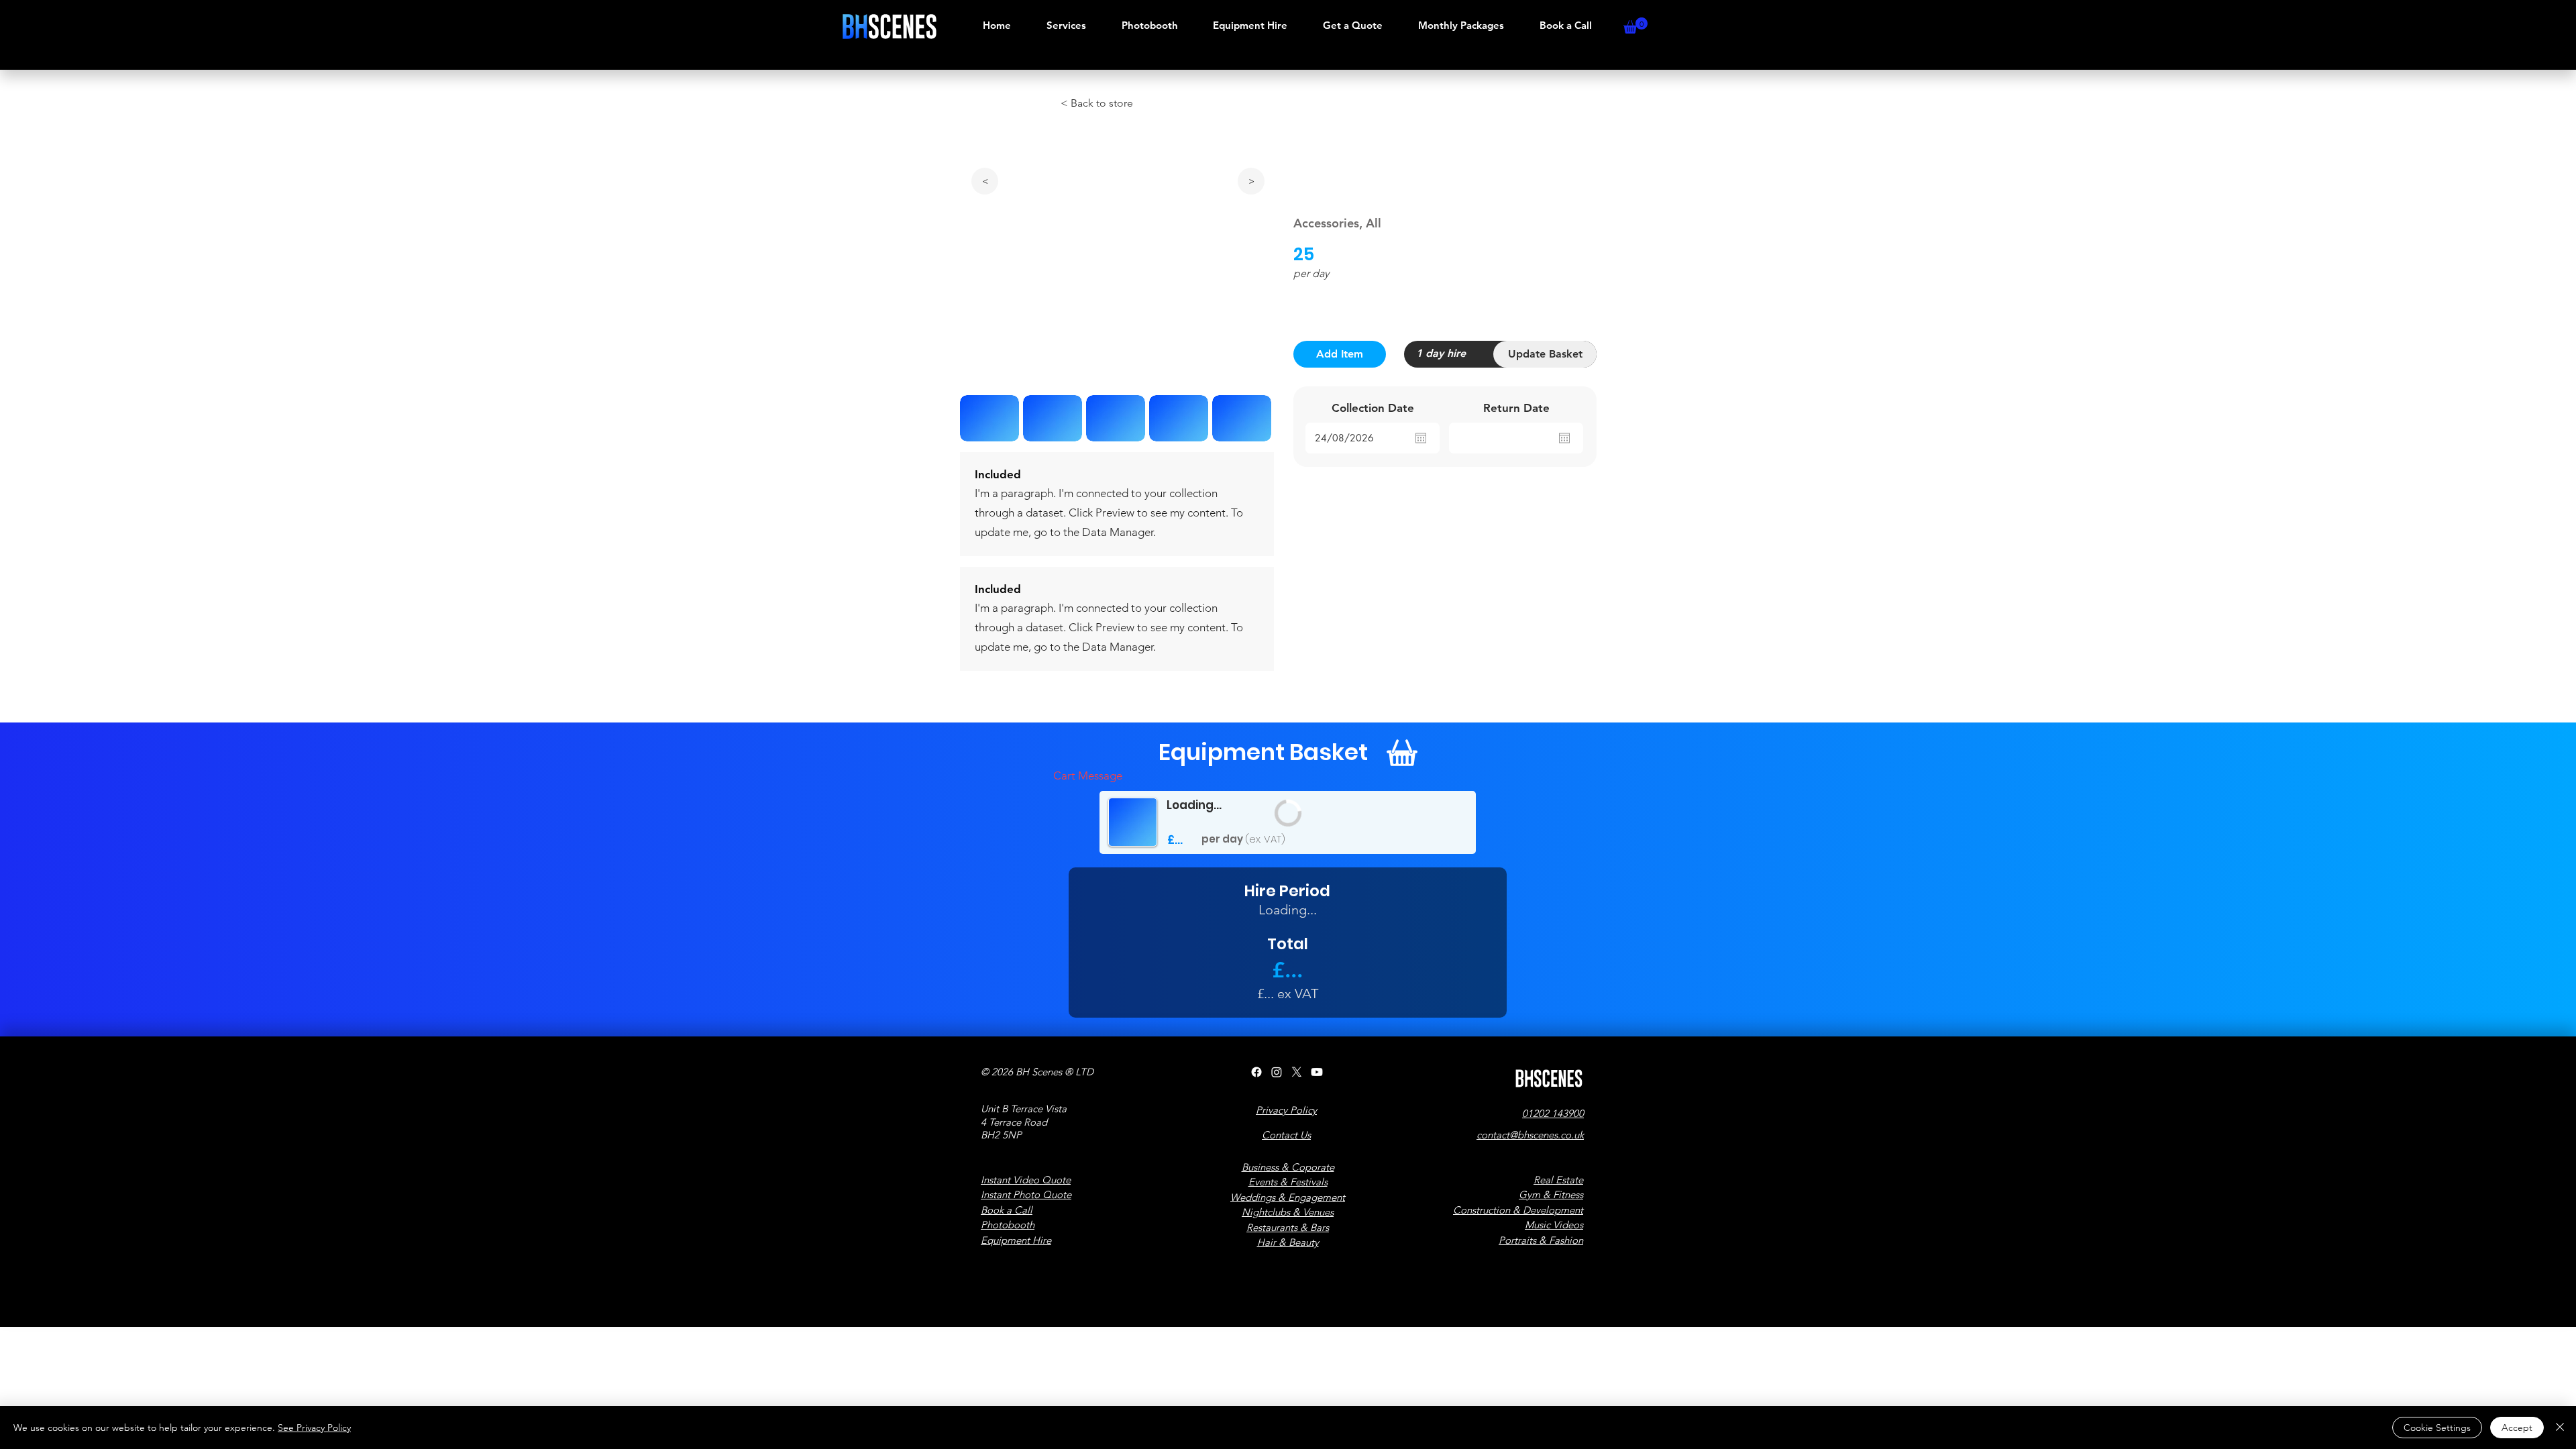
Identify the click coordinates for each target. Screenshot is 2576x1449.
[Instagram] (1277, 1072)
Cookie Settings (2437, 1428)
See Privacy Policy (314, 1428)
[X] (1297, 1072)
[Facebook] (1256, 1072)
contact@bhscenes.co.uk (1530, 1135)
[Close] (2560, 1428)
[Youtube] (1317, 1072)
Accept (2517, 1428)
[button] (1635, 25)
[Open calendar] (1421, 438)
